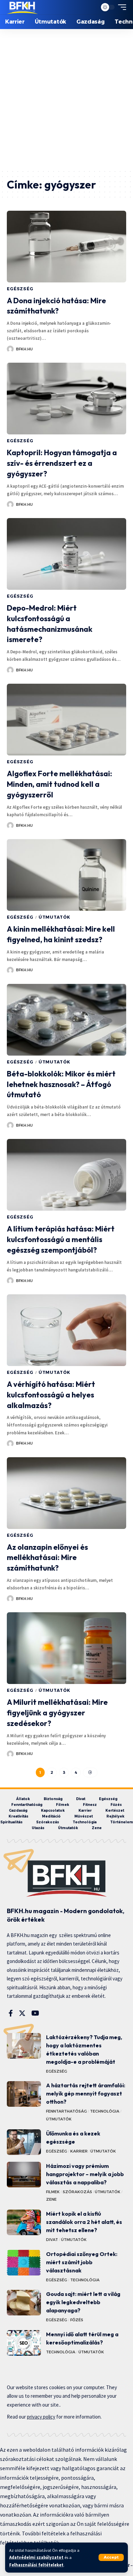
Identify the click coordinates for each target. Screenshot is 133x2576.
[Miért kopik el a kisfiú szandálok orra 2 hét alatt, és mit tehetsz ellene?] (24, 2222)
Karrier (79, 2151)
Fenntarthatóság (66, 2111)
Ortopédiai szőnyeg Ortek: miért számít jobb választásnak (82, 2262)
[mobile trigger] (120, 7)
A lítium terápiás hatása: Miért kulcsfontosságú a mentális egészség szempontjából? (61, 1239)
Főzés (77, 2320)
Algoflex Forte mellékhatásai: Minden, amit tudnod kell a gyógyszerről (60, 784)
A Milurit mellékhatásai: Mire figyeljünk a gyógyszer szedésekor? (57, 1713)
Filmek (53, 2192)
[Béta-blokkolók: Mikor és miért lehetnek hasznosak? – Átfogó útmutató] (66, 1020)
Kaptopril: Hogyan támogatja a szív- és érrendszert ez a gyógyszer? (62, 463)
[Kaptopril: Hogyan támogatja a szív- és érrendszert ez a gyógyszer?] (66, 399)
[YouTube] (35, 2013)
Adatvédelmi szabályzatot (36, 2557)
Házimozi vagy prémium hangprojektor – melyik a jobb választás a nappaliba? (85, 2174)
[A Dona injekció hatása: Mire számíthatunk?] (66, 247)
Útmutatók (55, 917)
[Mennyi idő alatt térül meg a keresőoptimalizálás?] (24, 2343)
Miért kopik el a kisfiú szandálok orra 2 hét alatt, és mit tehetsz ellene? (84, 2222)
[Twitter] (22, 2013)
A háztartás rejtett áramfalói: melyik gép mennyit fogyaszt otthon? (86, 2093)
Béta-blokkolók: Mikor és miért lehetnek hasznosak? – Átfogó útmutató (61, 1084)
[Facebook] (11, 2013)
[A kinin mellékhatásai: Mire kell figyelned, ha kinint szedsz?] (66, 875)
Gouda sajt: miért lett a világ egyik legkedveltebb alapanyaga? (83, 2302)
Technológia (105, 2111)
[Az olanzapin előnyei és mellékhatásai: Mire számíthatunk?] (66, 1493)
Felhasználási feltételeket (36, 2565)
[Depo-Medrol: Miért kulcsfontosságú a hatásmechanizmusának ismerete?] (66, 554)
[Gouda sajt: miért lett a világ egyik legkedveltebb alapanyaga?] (24, 2303)
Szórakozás (77, 2192)
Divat (52, 2240)
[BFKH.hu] (22, 7)
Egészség (20, 289)
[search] (90, 7)
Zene (51, 2199)
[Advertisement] (66, 99)
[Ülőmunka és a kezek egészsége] (24, 2142)
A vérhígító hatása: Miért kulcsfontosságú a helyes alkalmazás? (51, 1395)
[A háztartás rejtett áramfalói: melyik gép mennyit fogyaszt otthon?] (24, 2094)
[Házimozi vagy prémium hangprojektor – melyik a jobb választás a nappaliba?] (24, 2175)
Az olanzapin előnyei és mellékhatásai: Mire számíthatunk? (47, 1558)
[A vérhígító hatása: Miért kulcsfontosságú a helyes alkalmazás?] (66, 1330)
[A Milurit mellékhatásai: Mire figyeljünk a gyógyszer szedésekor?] (66, 1648)
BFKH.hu (24, 349)
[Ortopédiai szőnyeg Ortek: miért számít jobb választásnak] (24, 2263)
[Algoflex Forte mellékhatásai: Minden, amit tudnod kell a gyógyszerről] (66, 720)
